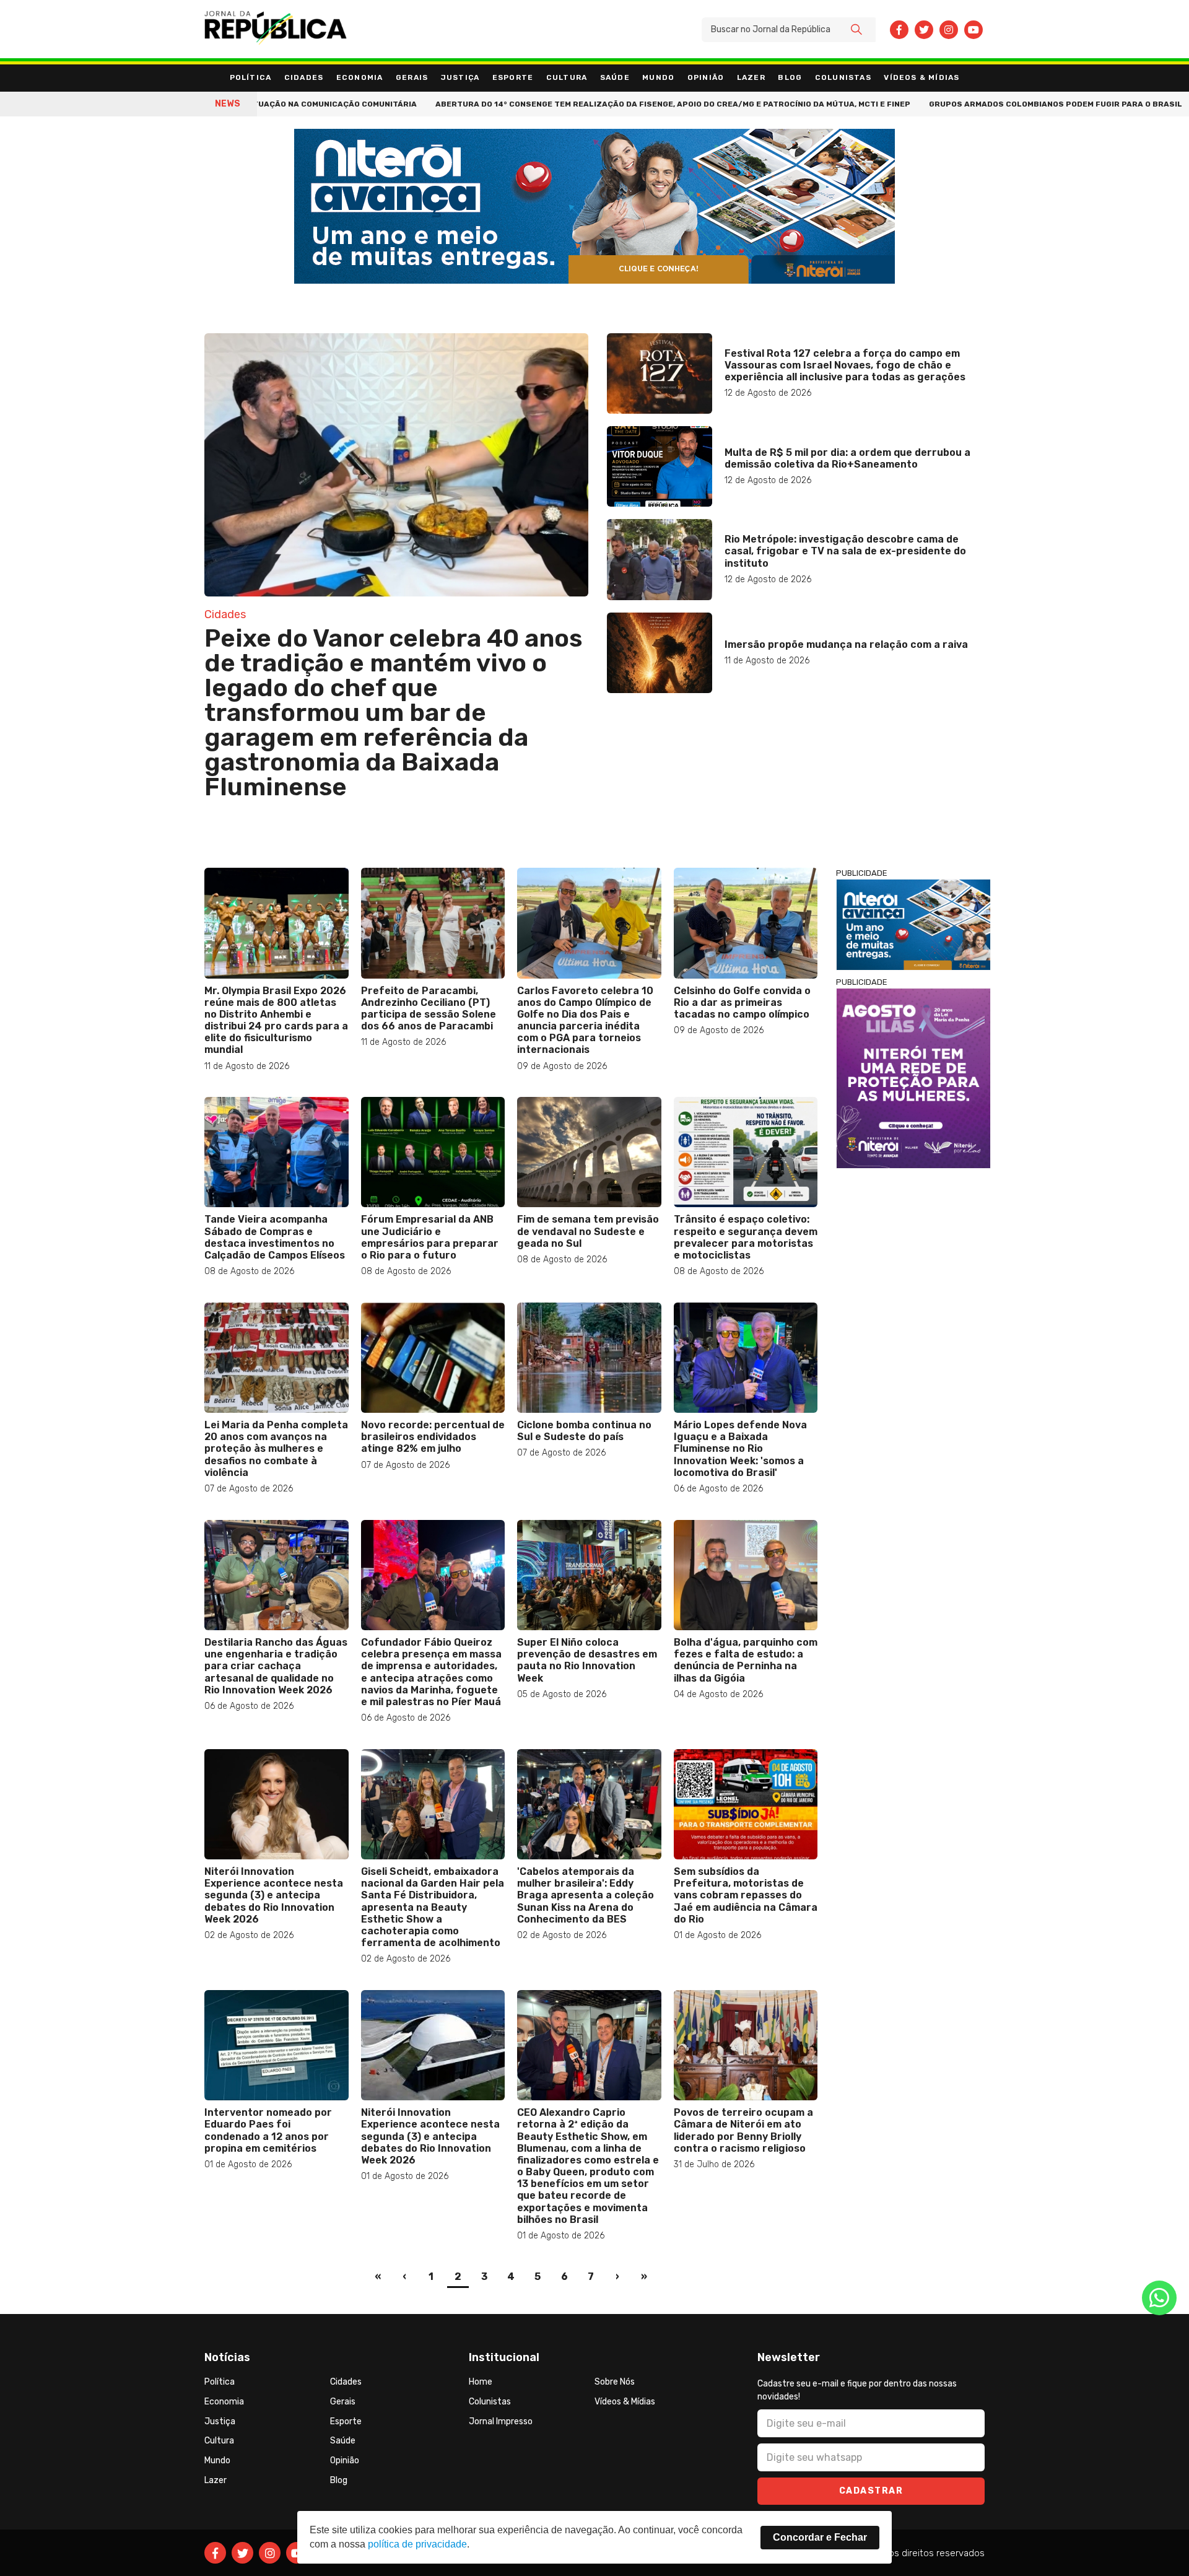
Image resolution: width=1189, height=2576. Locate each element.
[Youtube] (973, 30)
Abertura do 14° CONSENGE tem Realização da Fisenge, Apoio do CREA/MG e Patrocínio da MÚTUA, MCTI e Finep (584, 104)
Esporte (513, 77)
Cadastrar (871, 2491)
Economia (360, 77)
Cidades (304, 77)
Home (481, 2382)
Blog (790, 77)
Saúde (615, 77)
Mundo (658, 77)
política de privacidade (417, 2544)
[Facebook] (899, 30)
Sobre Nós (615, 2382)
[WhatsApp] (1159, 2298)
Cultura (567, 77)
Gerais (412, 77)
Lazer (751, 77)
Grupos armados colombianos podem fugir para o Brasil (967, 104)
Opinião (706, 77)
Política (251, 77)
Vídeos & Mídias (921, 77)
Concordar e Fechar (820, 2537)
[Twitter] (924, 30)
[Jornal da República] (276, 30)
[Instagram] (949, 30)
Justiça (460, 77)
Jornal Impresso (501, 2421)
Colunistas (843, 77)
